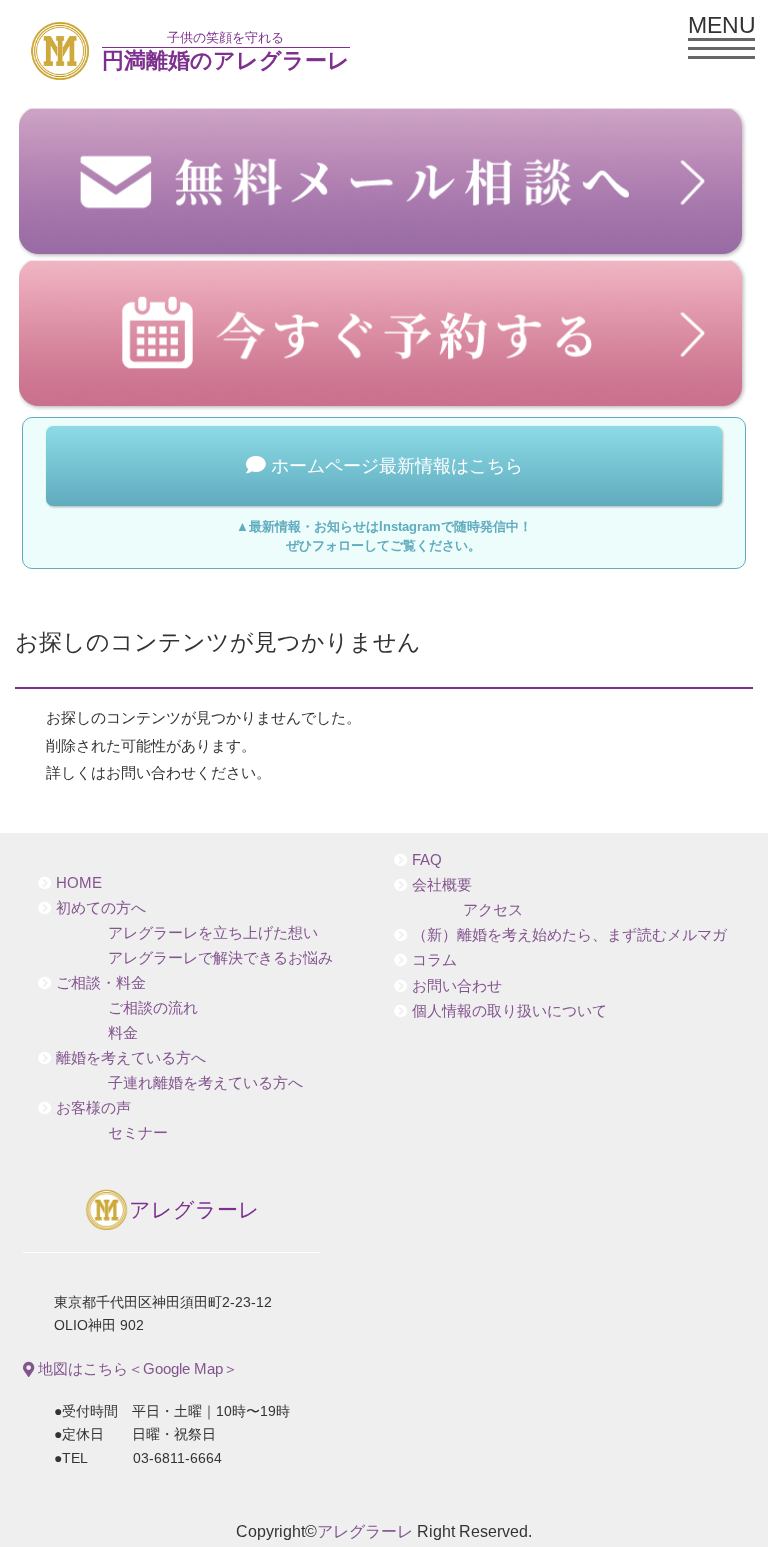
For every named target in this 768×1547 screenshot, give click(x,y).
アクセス (493, 910)
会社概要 (442, 885)
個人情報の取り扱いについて (509, 1011)
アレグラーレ (194, 1209)
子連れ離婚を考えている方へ (205, 1083)
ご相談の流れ (153, 1008)
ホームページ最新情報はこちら (394, 466)
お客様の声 (93, 1108)
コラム (434, 960)
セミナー (138, 1133)
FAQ (427, 860)
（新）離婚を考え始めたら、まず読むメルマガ (569, 935)
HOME (79, 883)
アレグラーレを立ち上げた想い (213, 933)
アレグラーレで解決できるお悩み (220, 958)
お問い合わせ (457, 986)
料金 (123, 1033)
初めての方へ (101, 908)
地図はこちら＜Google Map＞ (136, 1368)
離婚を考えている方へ (131, 1058)
